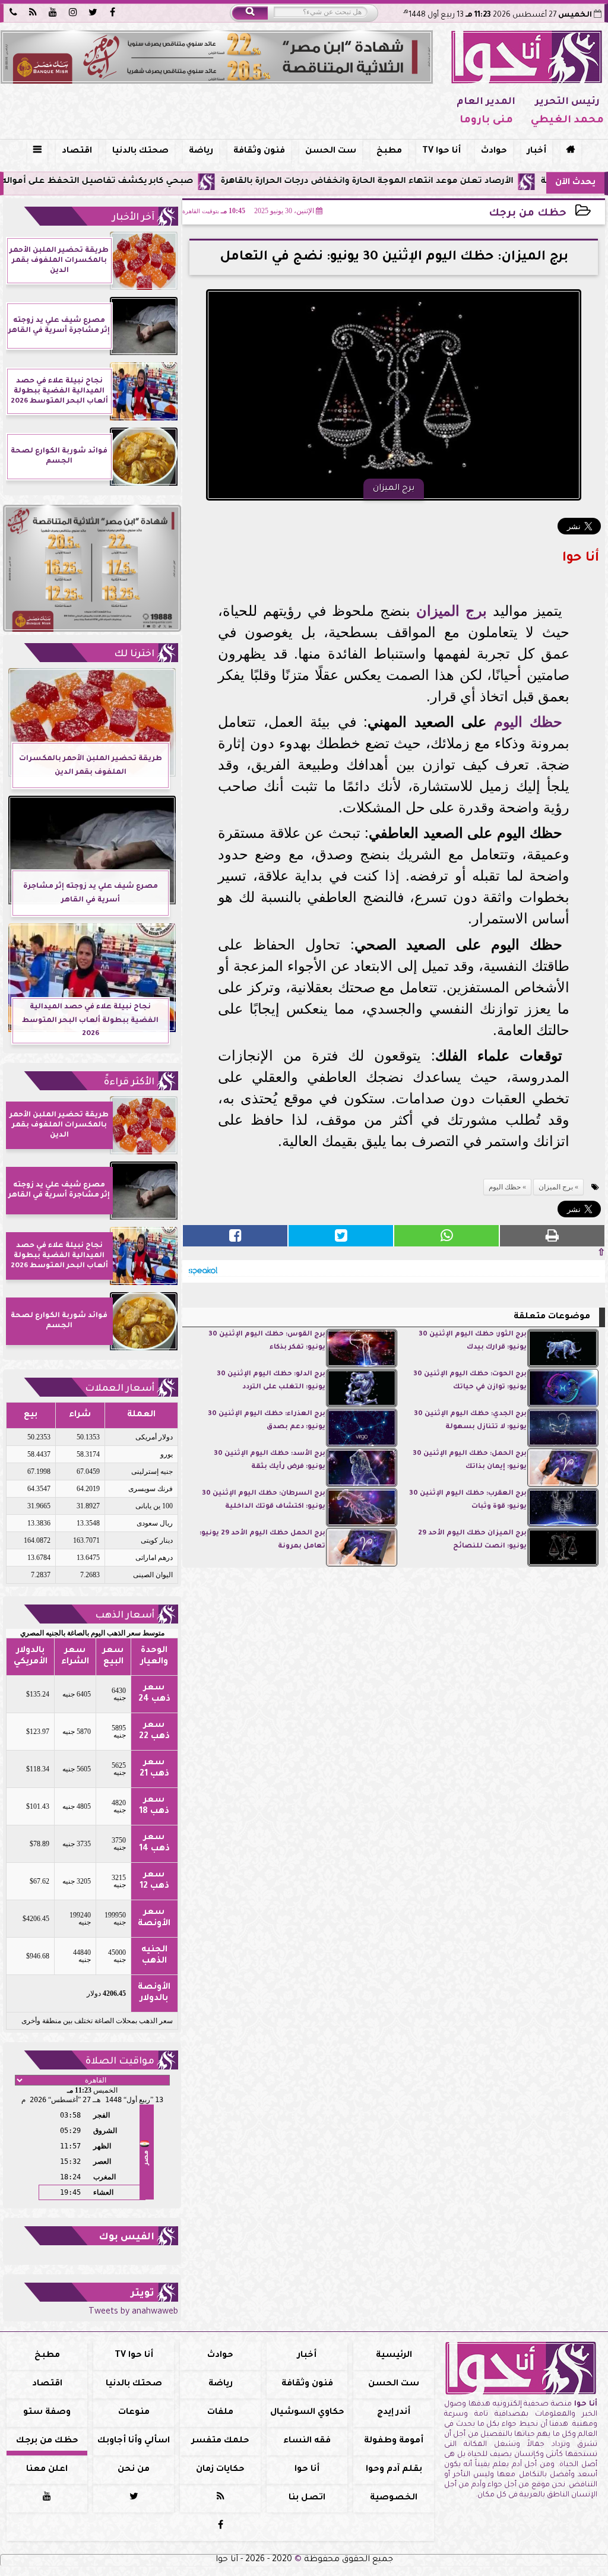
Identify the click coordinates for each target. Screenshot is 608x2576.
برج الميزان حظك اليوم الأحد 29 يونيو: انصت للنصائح (472, 1540)
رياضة (201, 151)
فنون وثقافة (259, 151)
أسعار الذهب (125, 1616)
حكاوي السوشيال (307, 2413)
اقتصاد (77, 151)
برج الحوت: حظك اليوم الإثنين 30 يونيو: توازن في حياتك (470, 1381)
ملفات (220, 2413)
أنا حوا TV (441, 151)
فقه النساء (307, 2441)
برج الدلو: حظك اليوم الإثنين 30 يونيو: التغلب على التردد (271, 1381)
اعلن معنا (47, 2470)
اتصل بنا (307, 2498)
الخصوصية (394, 2498)
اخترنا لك (134, 654)
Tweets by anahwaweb (133, 2312)
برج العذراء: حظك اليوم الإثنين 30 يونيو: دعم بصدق (267, 1421)
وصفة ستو (47, 2413)
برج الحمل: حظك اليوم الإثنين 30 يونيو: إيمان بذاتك (470, 1461)
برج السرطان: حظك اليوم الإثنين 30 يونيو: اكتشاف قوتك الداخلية (264, 1500)
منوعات (134, 2413)
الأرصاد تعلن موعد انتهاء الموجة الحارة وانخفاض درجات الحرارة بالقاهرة (433, 182)
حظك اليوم (528, 722)
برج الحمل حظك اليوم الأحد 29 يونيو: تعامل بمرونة (262, 1540)
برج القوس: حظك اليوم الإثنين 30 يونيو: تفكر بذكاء (267, 1341)
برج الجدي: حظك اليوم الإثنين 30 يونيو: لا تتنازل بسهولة (470, 1421)
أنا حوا (307, 2470)
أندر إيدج (394, 2413)
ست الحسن (331, 151)
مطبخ (389, 151)
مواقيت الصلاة (120, 2062)
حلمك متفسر (221, 2441)
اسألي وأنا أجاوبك (134, 2441)
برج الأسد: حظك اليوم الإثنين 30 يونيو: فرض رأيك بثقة (270, 1461)
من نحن (134, 2470)
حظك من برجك (528, 214)
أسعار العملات (120, 1389)
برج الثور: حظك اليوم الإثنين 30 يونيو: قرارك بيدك (473, 1341)
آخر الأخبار (133, 218)
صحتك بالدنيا (140, 151)
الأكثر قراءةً (129, 1083)
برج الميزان (452, 611)
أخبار (537, 151)
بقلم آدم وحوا (394, 2470)
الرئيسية (394, 2356)
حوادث (494, 151)
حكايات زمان (220, 2470)
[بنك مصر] (217, 57)
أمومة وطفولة (394, 2441)
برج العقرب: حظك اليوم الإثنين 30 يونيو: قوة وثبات (468, 1500)
